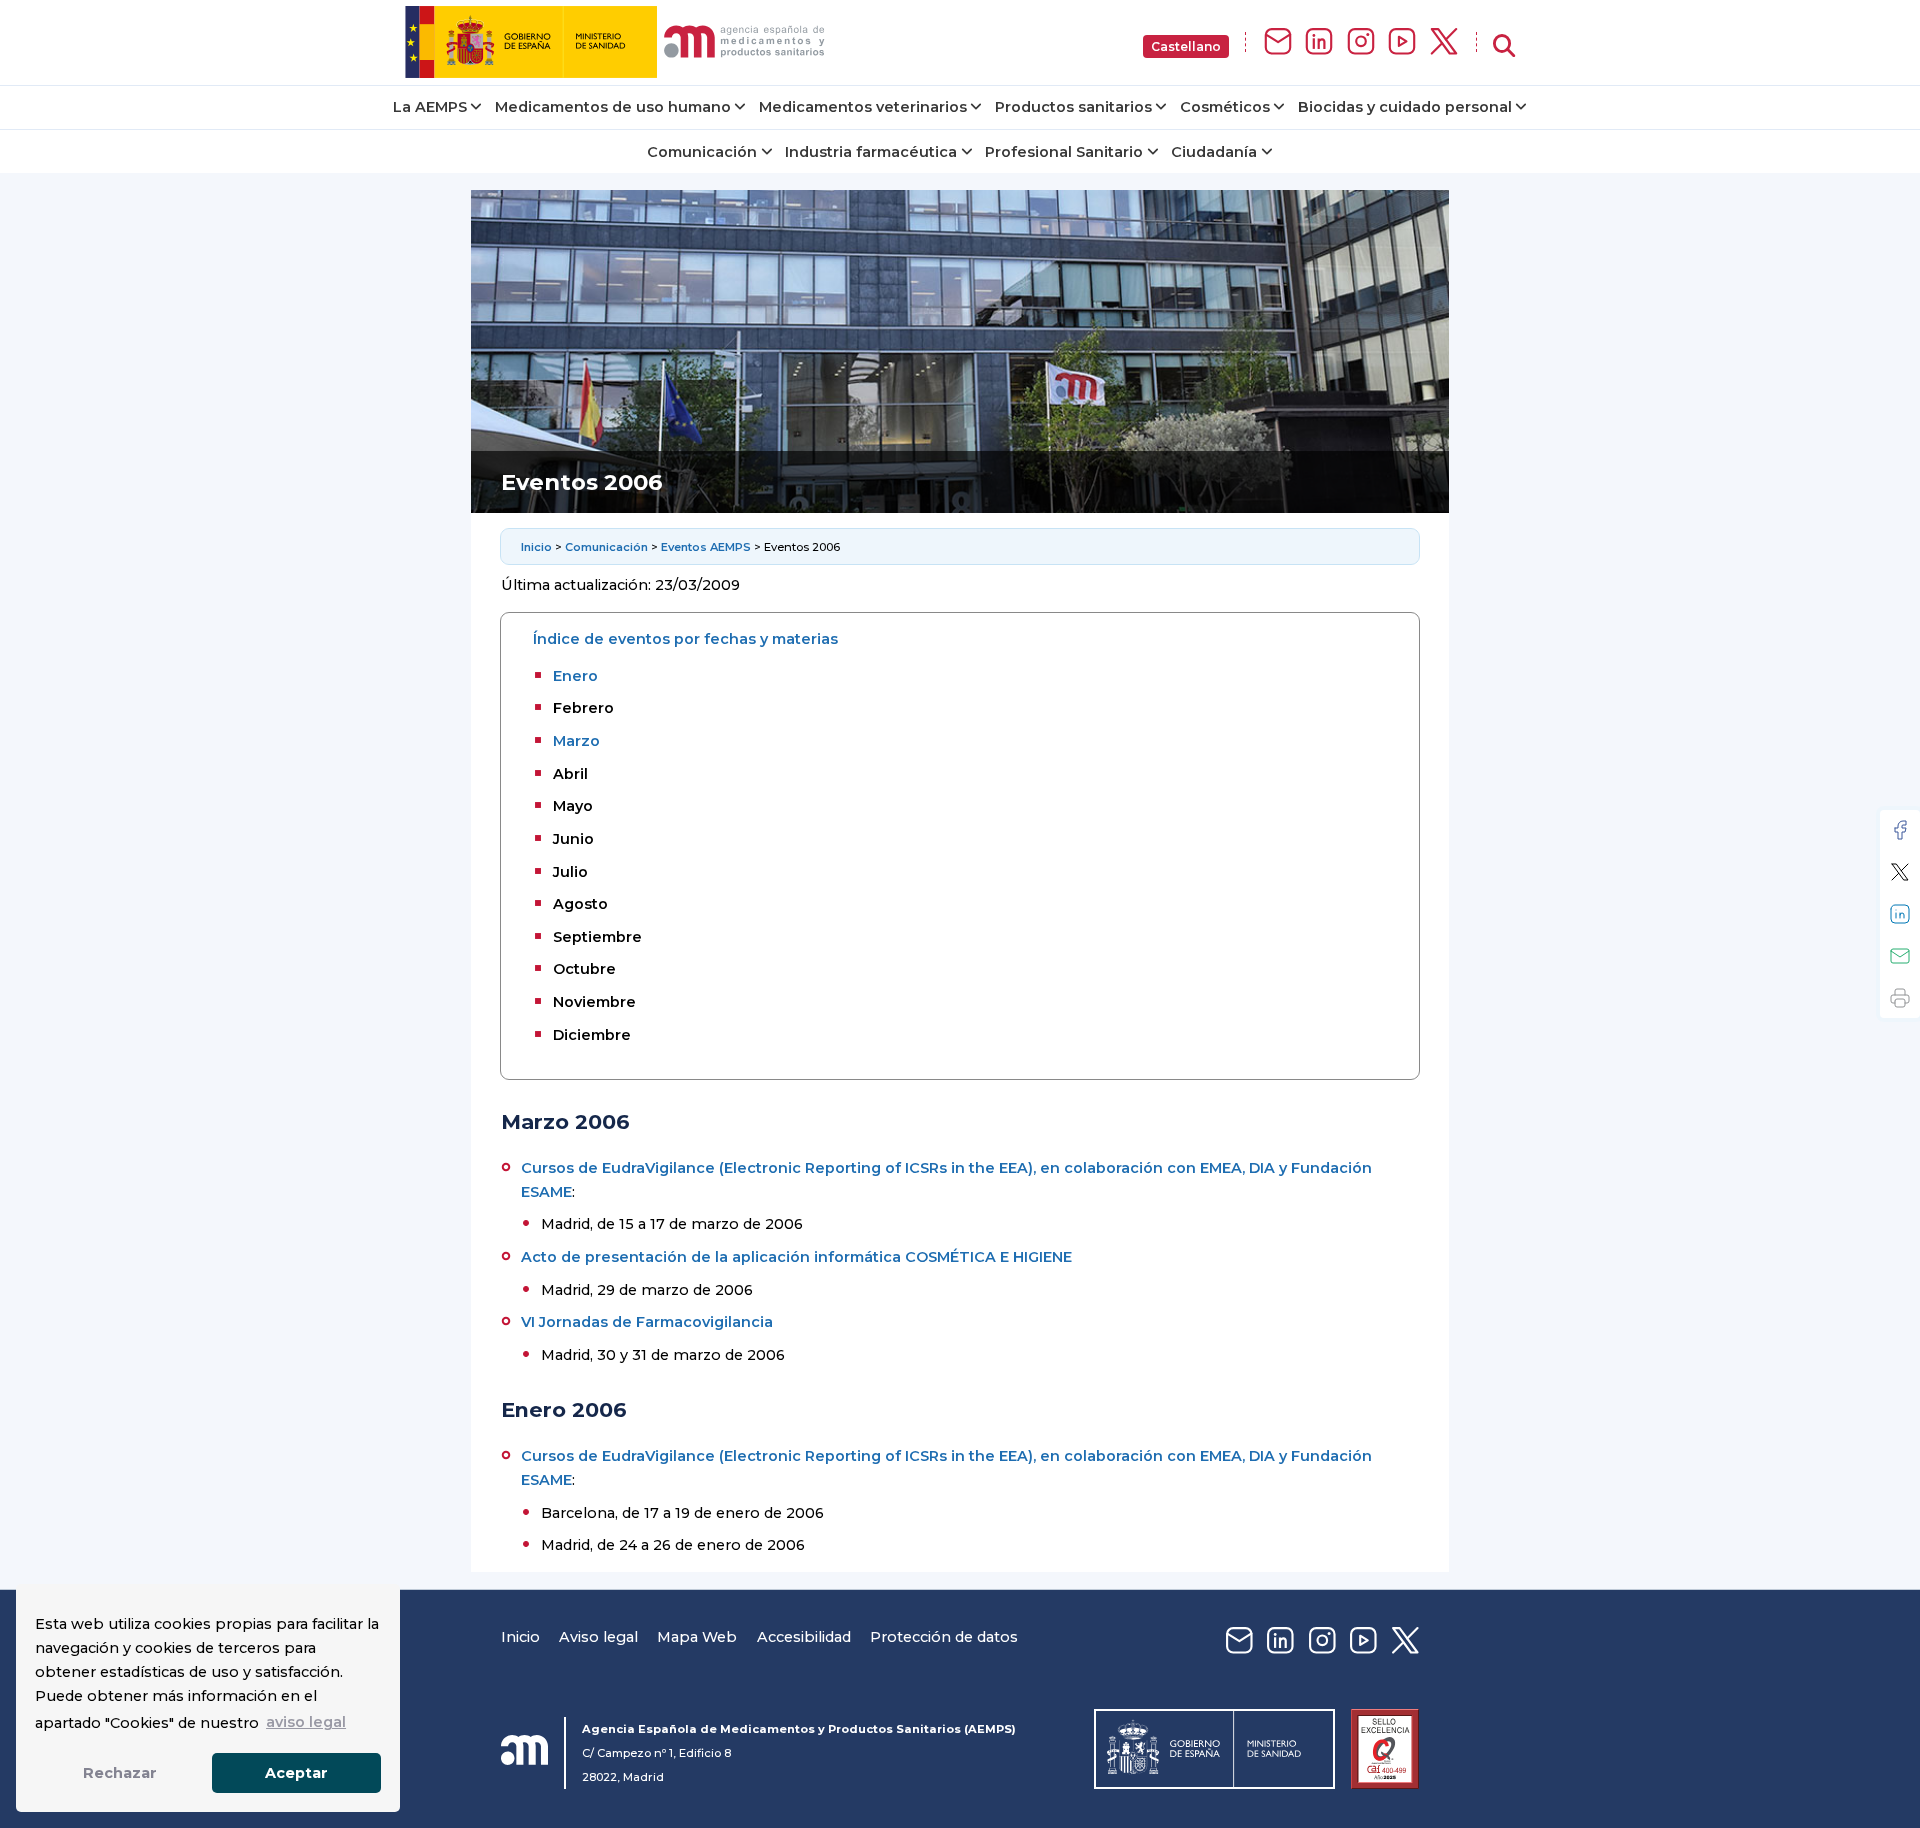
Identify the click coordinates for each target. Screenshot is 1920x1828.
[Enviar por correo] (1900, 956)
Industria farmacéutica (871, 152)
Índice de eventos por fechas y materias (685, 639)
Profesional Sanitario (1064, 152)
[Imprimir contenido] (1900, 998)
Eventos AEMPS (706, 547)
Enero (575, 676)
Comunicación (702, 152)
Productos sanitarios (1073, 107)
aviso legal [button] (306, 1722)
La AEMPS (430, 107)
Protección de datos (944, 1637)
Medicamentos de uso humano (613, 107)
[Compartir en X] (1900, 872)
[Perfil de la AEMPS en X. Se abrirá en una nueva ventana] (1444, 42)
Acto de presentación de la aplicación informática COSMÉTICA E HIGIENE (796, 1257)
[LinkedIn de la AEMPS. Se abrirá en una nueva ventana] (1319, 42)
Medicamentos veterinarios (863, 107)
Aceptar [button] (296, 1773)
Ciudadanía (1214, 152)
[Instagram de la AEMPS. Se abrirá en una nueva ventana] (1361, 42)
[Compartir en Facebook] (1900, 830)
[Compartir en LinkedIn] (1900, 914)
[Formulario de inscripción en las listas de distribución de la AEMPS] (1278, 42)
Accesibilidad (804, 1637)
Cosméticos (1225, 107)
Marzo (576, 741)
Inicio (538, 547)
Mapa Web (697, 1637)
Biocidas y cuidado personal (1405, 107)
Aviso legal (598, 1637)
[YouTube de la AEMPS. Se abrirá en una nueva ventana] (1402, 42)
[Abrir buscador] (1504, 46)
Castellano (1186, 46)
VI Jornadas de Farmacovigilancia (647, 1322)
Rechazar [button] (120, 1773)
